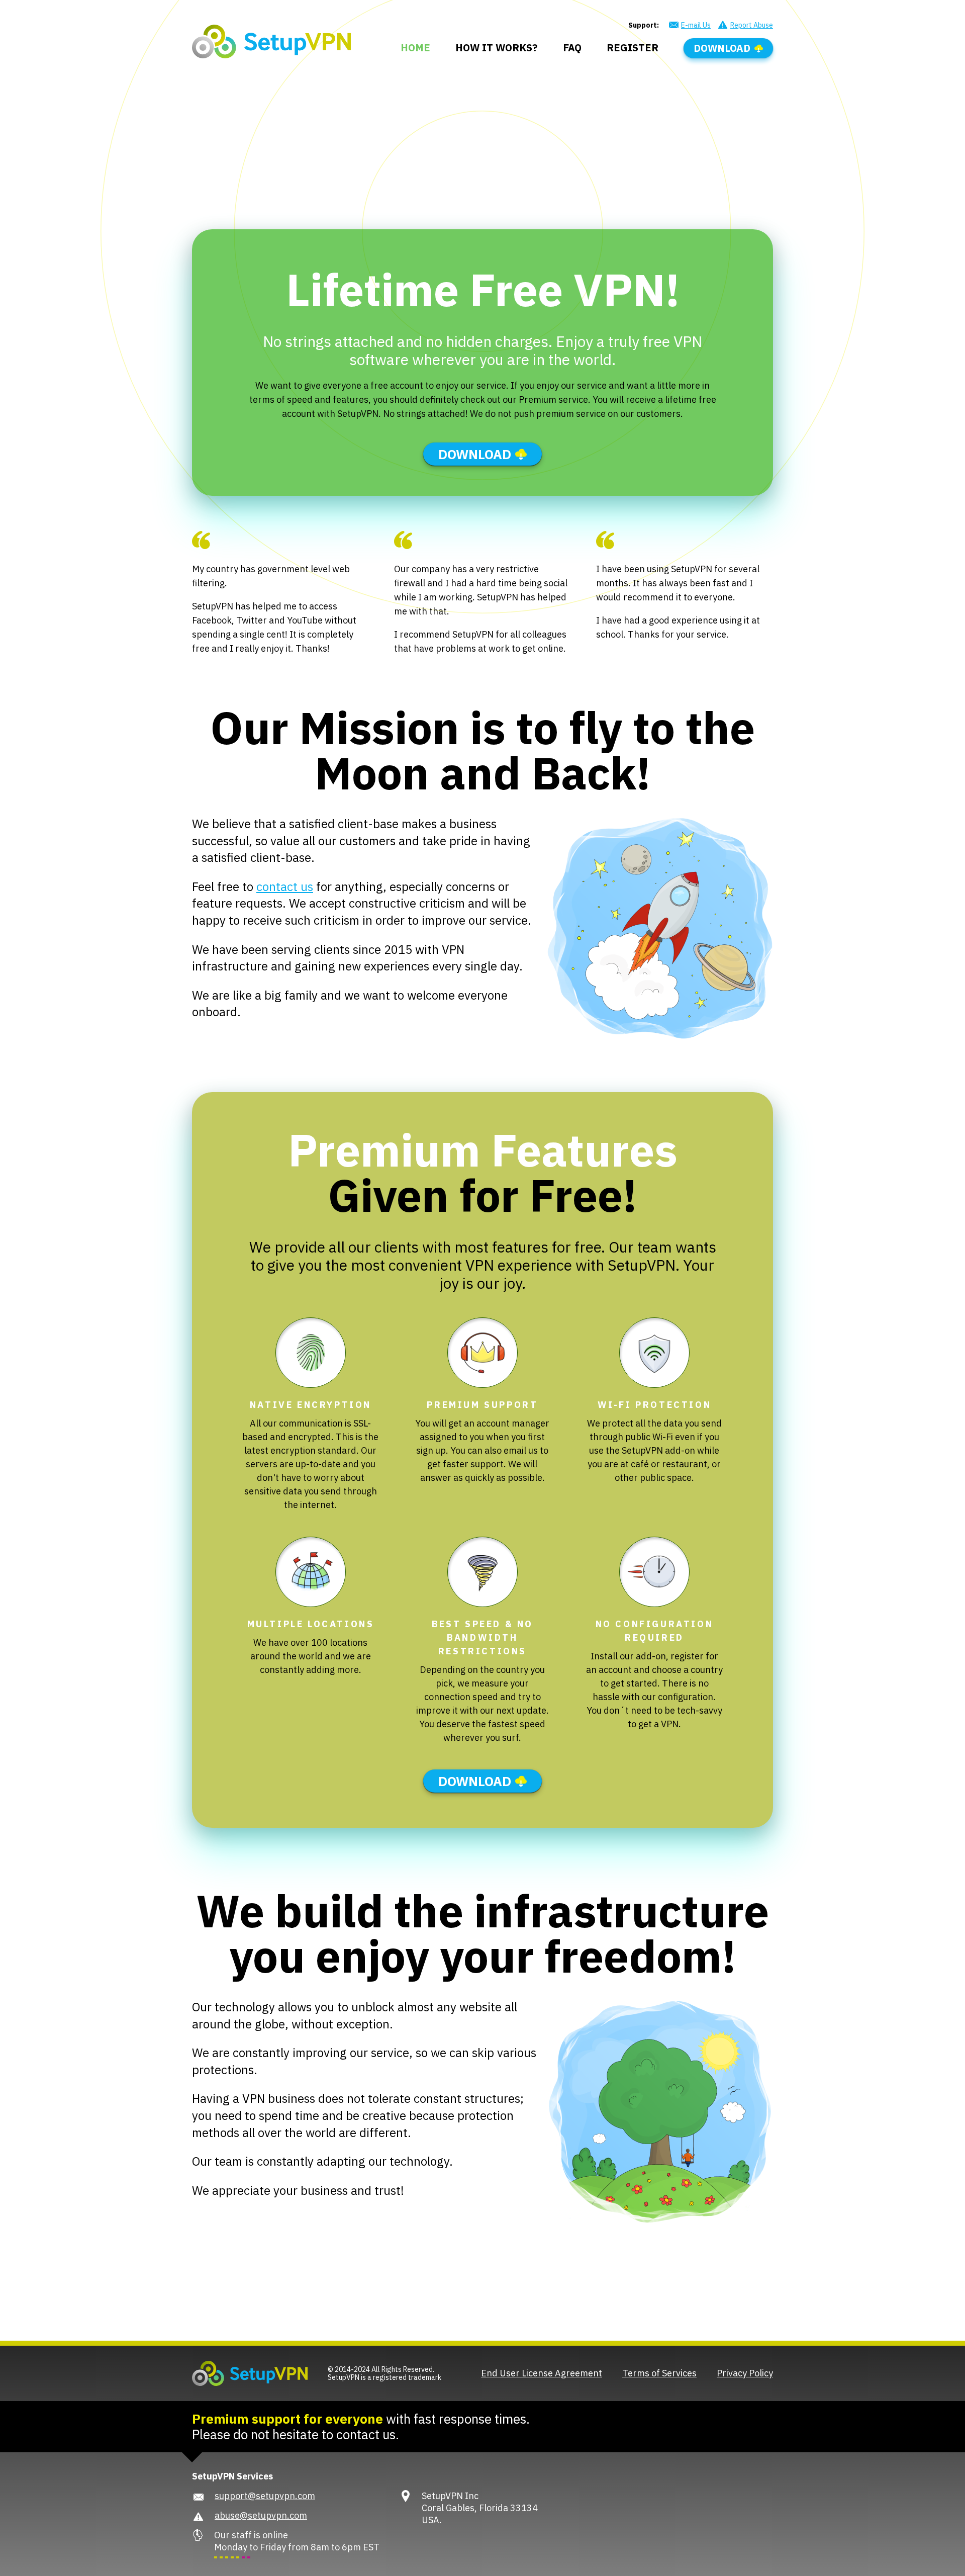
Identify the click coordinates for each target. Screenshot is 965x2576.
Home (415, 48)
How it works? (497, 48)
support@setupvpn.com (265, 2496)
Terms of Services (659, 2373)
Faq (572, 48)
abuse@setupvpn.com (261, 2515)
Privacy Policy (745, 2373)
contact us (285, 886)
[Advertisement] (482, 134)
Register (633, 48)
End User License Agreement (542, 2373)
